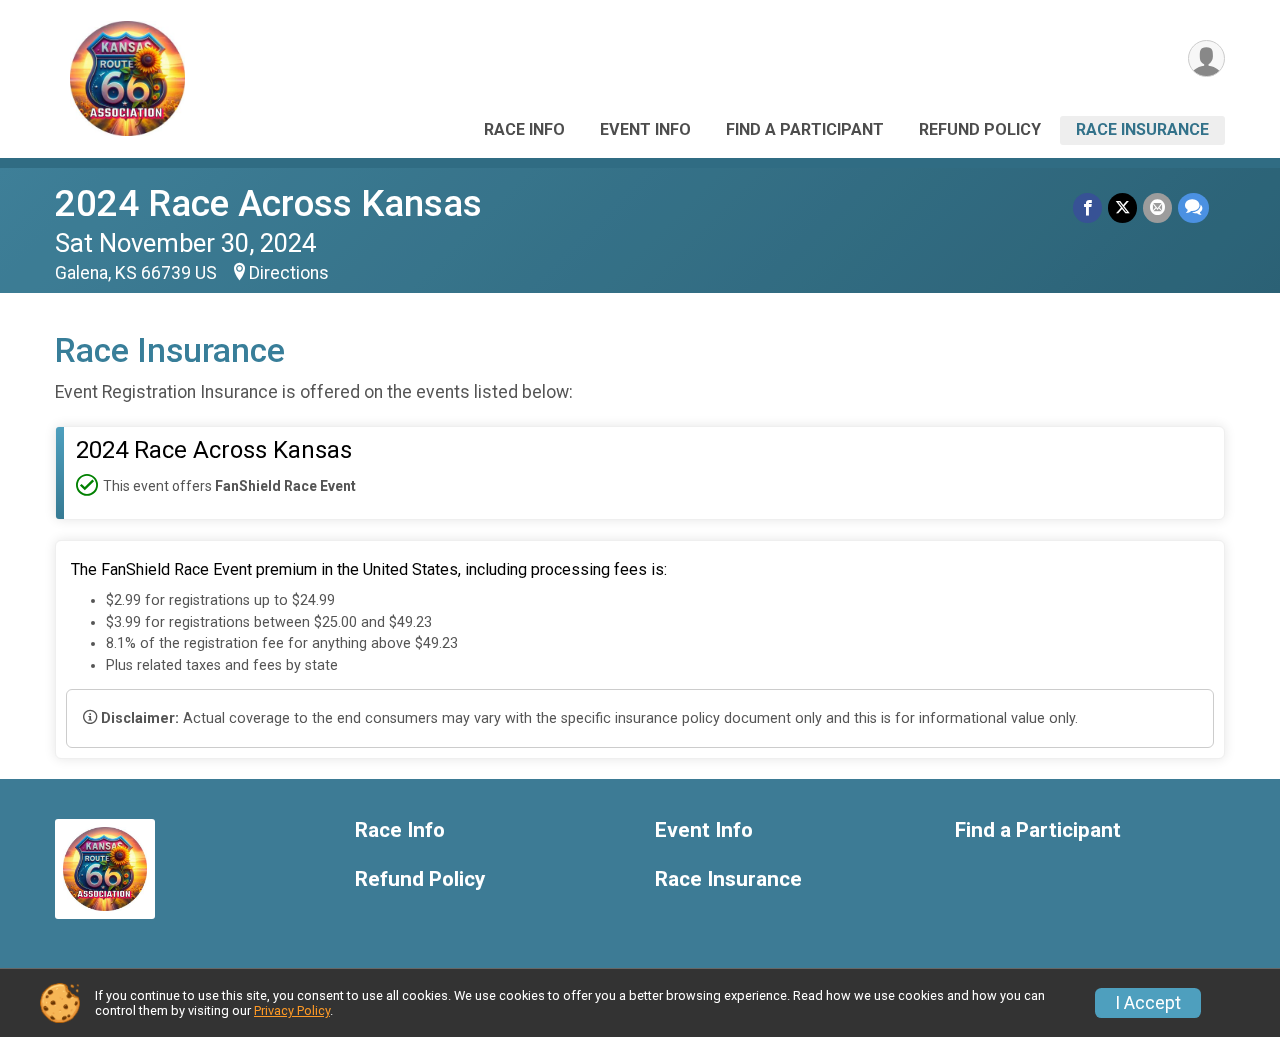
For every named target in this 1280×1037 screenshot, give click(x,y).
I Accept (1148, 1003)
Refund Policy (980, 129)
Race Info (524, 129)
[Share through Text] (1193, 207)
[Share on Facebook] (1087, 207)
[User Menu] (1206, 58)
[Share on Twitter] (1122, 207)
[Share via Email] (1157, 207)
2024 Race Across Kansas (268, 203)
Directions (289, 273)
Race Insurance (1142, 129)
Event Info (645, 129)
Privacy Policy (292, 1010)
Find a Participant (805, 129)
